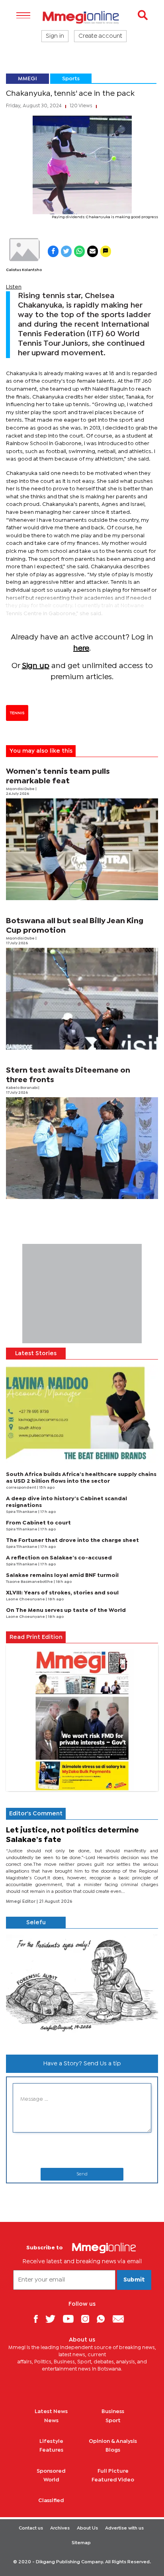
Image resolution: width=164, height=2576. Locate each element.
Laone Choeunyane (26, 1599)
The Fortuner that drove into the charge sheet (72, 1540)
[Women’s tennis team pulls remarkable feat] (82, 849)
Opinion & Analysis (113, 2441)
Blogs (113, 2450)
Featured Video (113, 2480)
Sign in (55, 36)
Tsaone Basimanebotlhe (30, 1582)
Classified (51, 2500)
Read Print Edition (36, 1637)
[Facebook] (39, 2319)
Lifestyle (51, 2441)
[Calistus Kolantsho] (24, 250)
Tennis (17, 713)
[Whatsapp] (104, 2319)
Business (113, 2411)
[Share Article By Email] (93, 251)
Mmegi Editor (21, 1902)
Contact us (31, 2528)
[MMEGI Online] (82, 17)
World (51, 2480)
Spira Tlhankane (22, 1512)
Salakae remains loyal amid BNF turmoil (62, 1575)
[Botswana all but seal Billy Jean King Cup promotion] (82, 999)
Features (51, 2450)
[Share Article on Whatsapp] (79, 251)
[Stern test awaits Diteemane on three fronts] (82, 1148)
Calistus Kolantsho (24, 270)
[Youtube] (71, 2319)
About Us (87, 2528)
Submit (134, 2280)
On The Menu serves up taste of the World (66, 1610)
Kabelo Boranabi (22, 1088)
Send (82, 2174)
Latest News (51, 2411)
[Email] (121, 2319)
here (81, 648)
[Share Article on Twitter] (66, 251)
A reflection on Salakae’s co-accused (59, 1558)
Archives (60, 2528)
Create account (100, 36)
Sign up (36, 666)
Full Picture (113, 2471)
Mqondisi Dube (21, 789)
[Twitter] (53, 2319)
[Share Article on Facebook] (53, 251)
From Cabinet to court (38, 1523)
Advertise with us (124, 2528)
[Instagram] (88, 2319)
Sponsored (51, 2471)
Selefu (36, 1923)
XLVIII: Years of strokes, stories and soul (62, 1593)
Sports (71, 79)
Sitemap (81, 2543)
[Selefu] (82, 1988)
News (51, 2421)
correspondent (21, 1488)
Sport (113, 2421)
